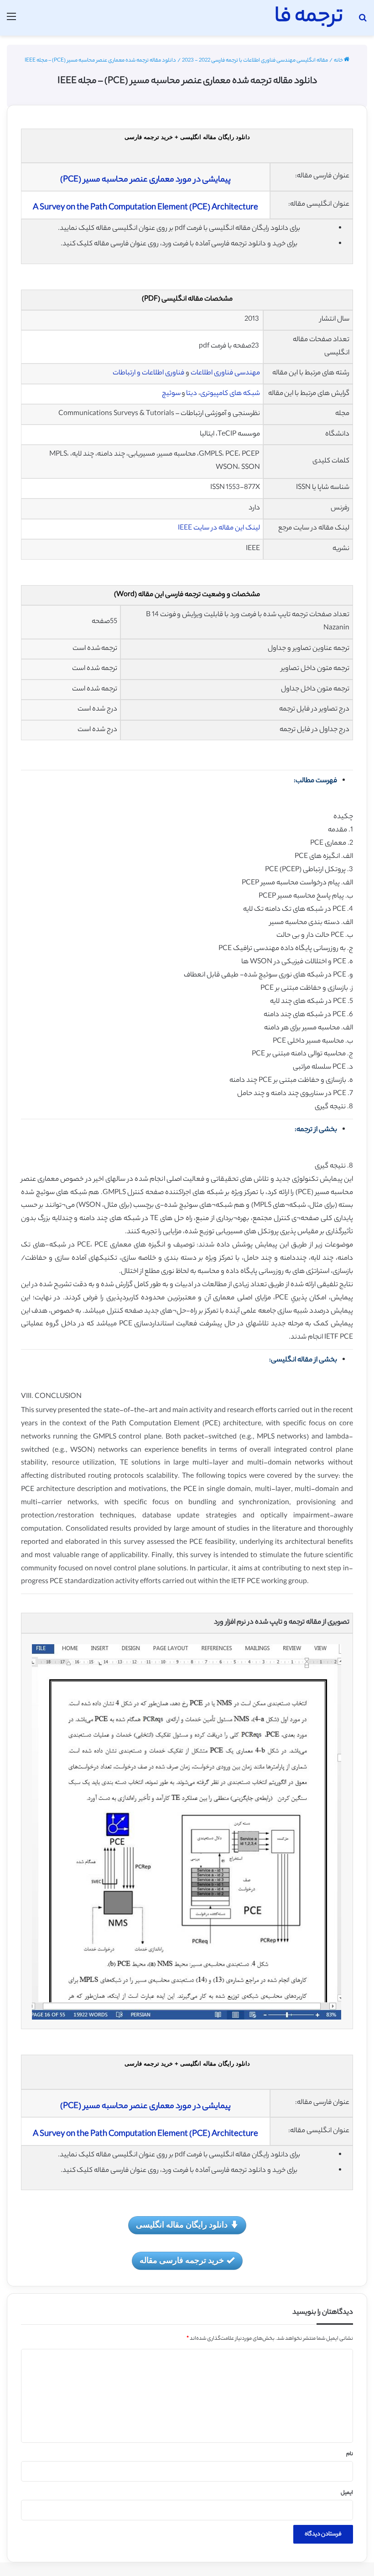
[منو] (11, 21)
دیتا (192, 394)
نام (350, 2454)
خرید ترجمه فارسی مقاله (182, 2260)
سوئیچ (171, 394)
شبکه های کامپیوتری (230, 394)
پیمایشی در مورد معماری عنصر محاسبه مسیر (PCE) (145, 180)
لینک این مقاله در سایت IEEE (219, 528)
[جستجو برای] (363, 21)
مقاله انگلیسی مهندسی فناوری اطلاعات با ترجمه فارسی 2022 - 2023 (255, 61)
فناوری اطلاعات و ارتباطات (148, 373)
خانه (339, 61)
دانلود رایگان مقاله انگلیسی (182, 2224)
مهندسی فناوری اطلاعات (225, 373)
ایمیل (347, 2493)
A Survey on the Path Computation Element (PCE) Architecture (145, 208)
